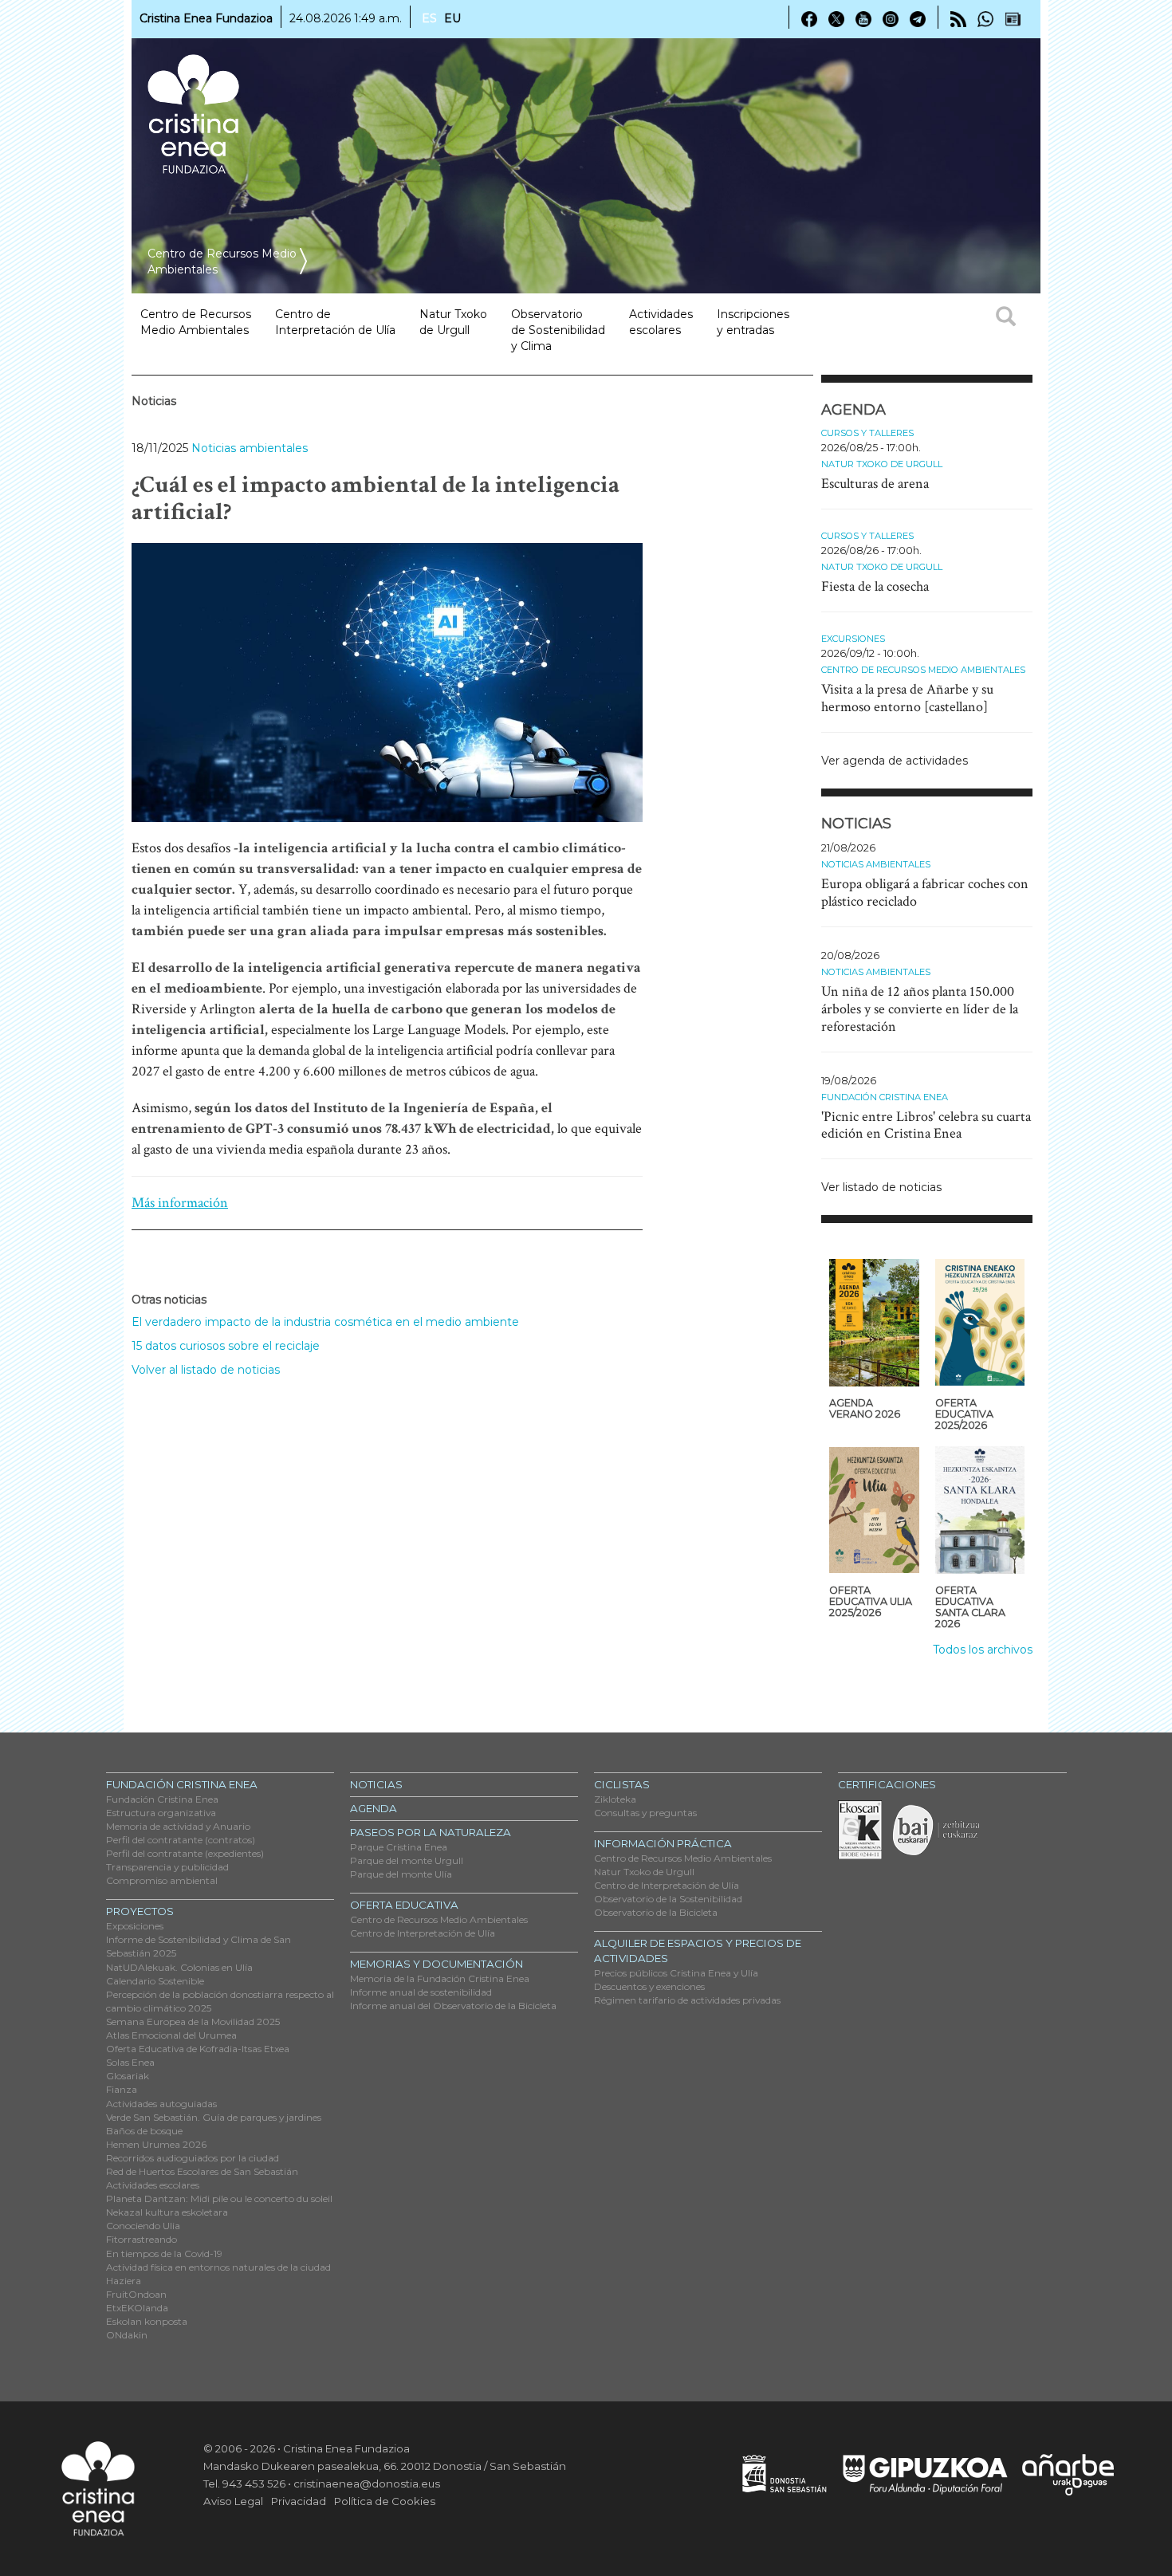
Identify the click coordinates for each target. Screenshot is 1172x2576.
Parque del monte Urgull (407, 1860)
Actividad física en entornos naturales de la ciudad (218, 2267)
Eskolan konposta (147, 2321)
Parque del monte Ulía (401, 1874)
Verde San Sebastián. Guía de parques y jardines (214, 2117)
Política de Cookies (385, 2501)
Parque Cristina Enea (399, 1847)
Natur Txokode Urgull (453, 322)
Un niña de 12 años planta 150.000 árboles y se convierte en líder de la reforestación (920, 1009)
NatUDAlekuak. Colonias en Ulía (179, 1967)
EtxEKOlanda (137, 2308)
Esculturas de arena (875, 484)
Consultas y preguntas (645, 1813)
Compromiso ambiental (162, 1880)
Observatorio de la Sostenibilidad (668, 1899)
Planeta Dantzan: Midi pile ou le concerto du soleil (219, 2198)
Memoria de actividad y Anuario (178, 1826)
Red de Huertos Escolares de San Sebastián (202, 2171)
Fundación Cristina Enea (885, 1097)
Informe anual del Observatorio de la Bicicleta (453, 2006)
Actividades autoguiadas (161, 2104)
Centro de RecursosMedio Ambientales (196, 322)
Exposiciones (135, 1926)
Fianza (122, 2089)
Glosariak (128, 2076)
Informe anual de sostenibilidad (421, 1992)
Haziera (124, 2281)
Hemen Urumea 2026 (156, 2144)
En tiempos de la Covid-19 (164, 2254)
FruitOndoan (136, 2294)
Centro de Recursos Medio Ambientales (923, 670)
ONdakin (127, 2335)
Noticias (376, 1784)
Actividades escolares (661, 322)
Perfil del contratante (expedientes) (185, 1853)
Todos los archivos (983, 1650)
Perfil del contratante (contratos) (181, 1840)
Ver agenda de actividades (895, 761)
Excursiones (853, 639)
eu (452, 18)
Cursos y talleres (867, 433)
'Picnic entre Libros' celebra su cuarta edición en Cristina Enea (926, 1125)
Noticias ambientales (250, 448)
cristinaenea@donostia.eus (367, 2484)
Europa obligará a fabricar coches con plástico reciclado (925, 893)
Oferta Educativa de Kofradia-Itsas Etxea (198, 2049)
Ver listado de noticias (881, 1187)
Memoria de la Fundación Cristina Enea (440, 1978)
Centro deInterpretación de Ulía (335, 322)
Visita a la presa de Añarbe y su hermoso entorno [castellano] (907, 698)
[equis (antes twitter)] (836, 18)
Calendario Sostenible (155, 1981)
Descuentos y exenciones (649, 1986)
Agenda (374, 1808)
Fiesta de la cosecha (875, 586)
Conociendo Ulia (143, 2226)
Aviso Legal (233, 2501)
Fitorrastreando (142, 2239)
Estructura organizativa (161, 1813)
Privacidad (299, 2501)
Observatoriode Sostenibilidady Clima (558, 330)
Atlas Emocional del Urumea (171, 2035)
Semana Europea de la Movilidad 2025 (193, 2021)
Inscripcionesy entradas (753, 322)
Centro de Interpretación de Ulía (423, 1933)
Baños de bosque (144, 2131)
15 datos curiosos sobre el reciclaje (226, 1346)
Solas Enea (130, 2062)
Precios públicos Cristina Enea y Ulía (676, 1973)
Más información (180, 1203)
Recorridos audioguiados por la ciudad (193, 2158)
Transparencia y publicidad (167, 1867)
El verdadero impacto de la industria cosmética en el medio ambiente (325, 1322)
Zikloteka (615, 1799)
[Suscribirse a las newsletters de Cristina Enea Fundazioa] (1013, 18)
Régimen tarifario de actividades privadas (687, 2000)
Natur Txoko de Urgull (882, 464)
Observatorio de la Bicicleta (656, 1912)
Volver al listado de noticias (206, 1370)
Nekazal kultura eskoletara (167, 2212)
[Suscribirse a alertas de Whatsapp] (985, 18)
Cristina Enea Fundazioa (206, 18)
